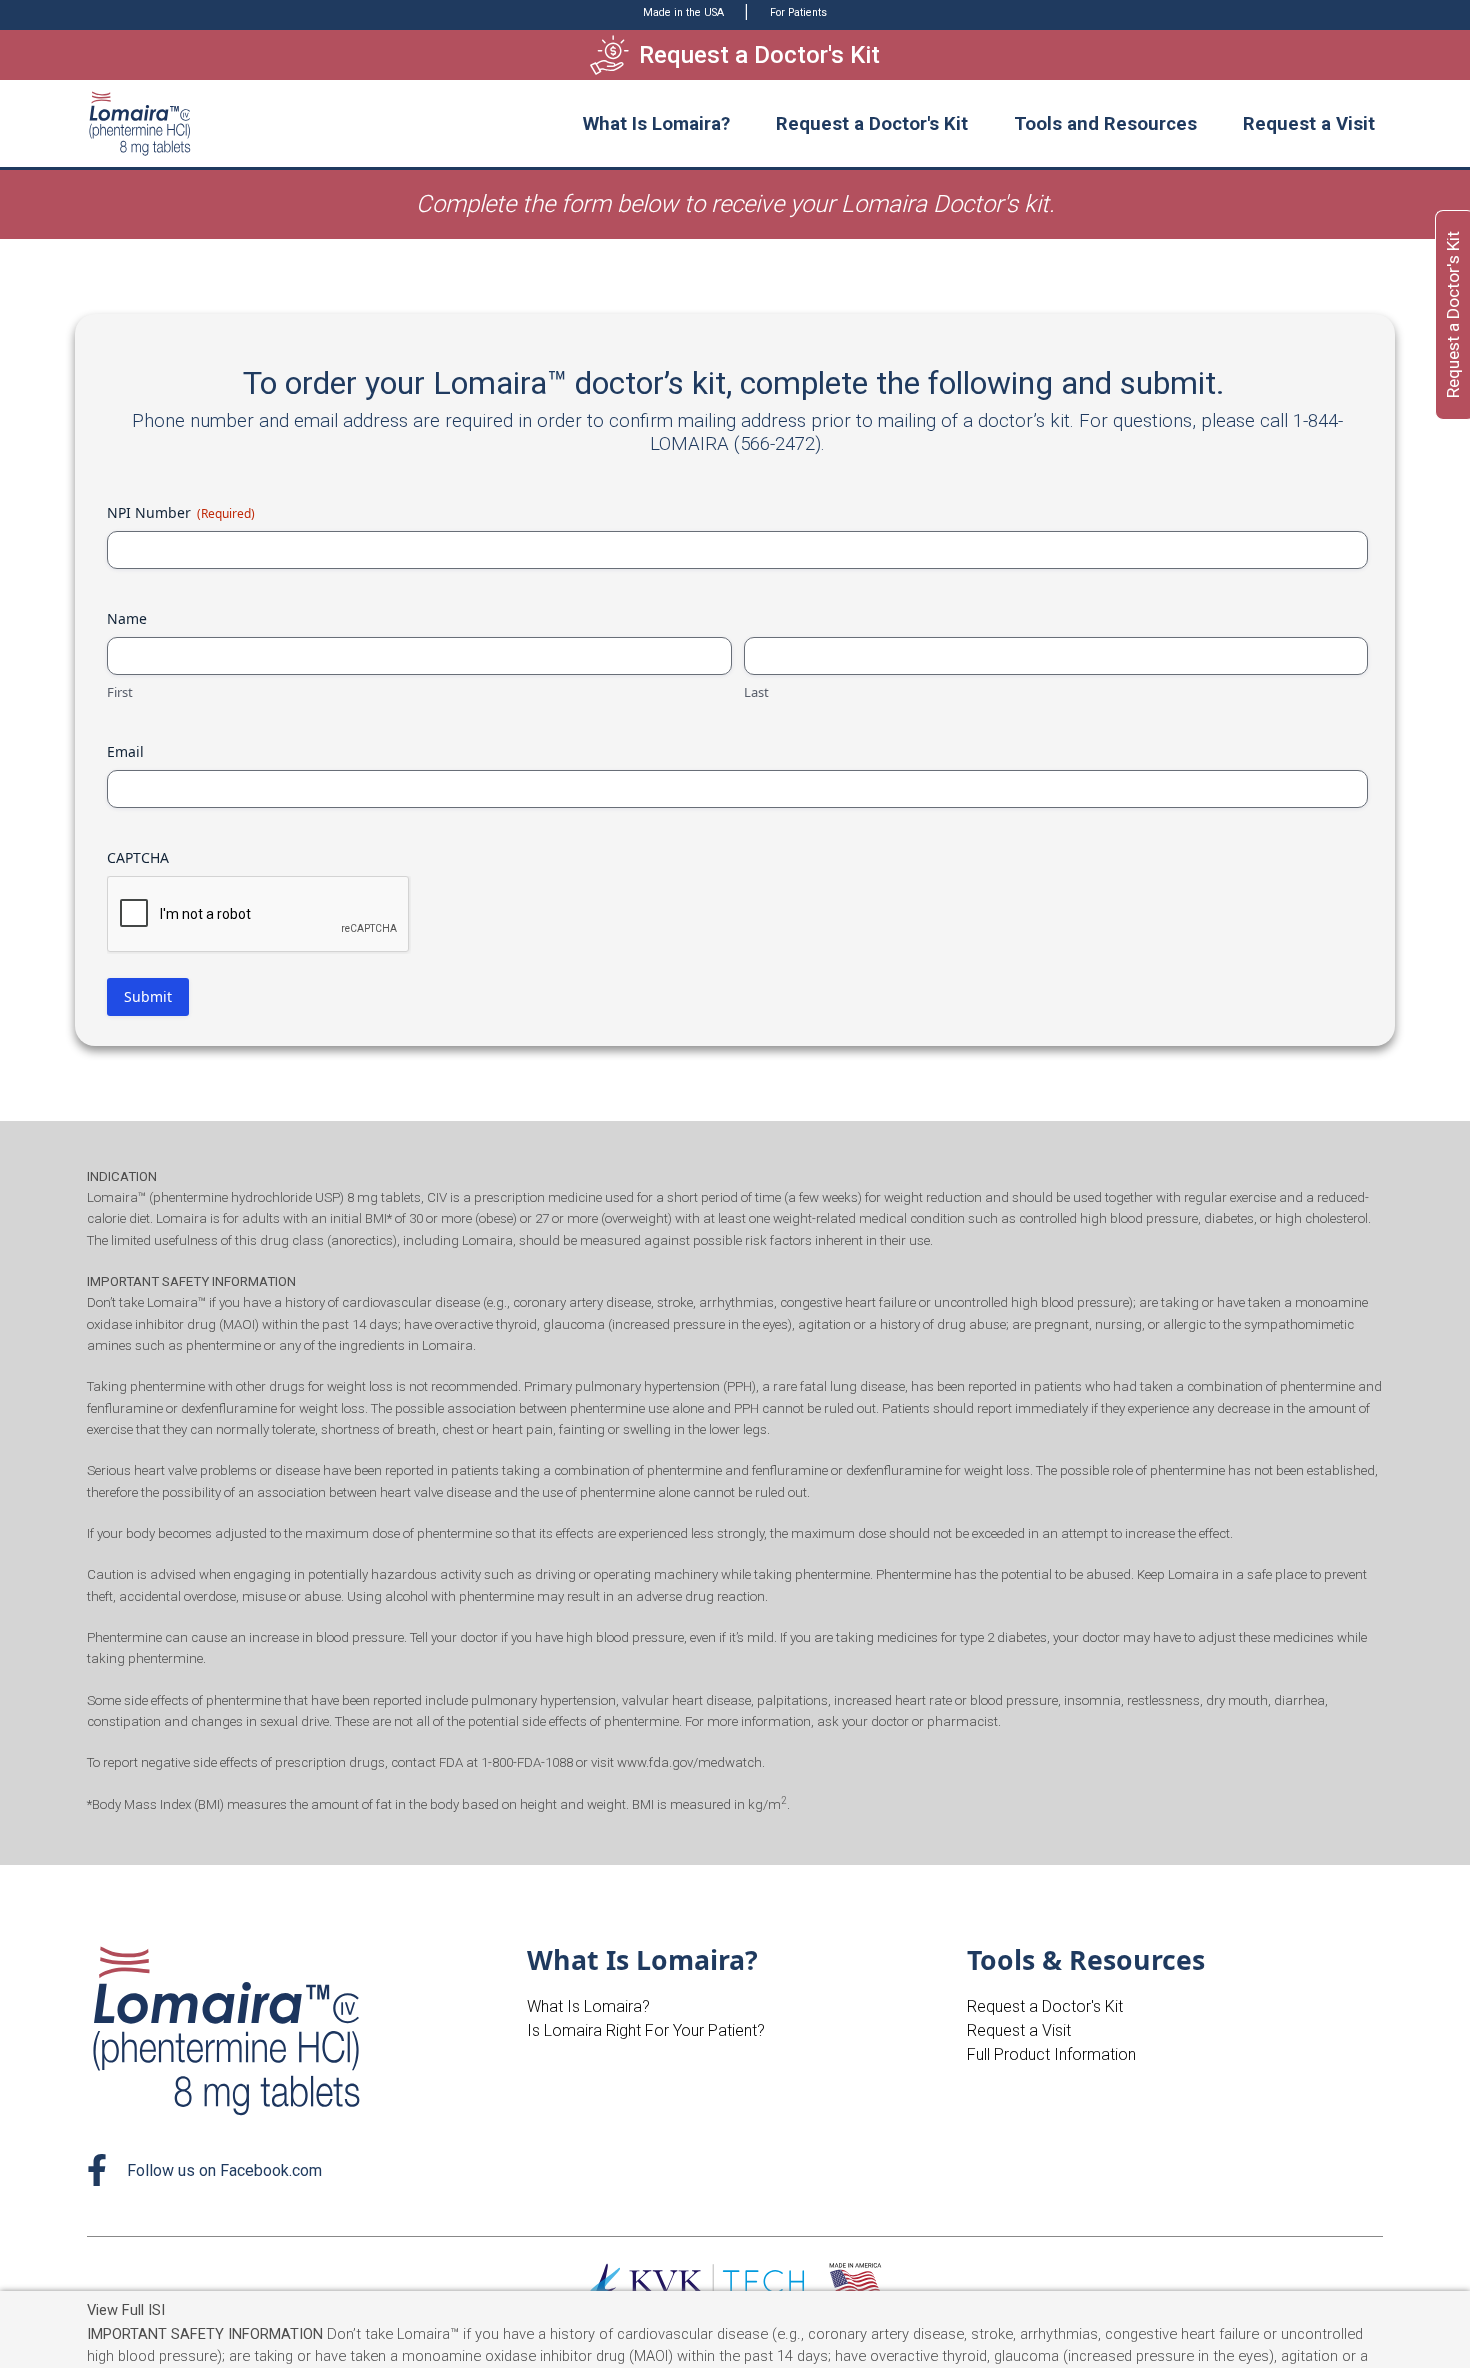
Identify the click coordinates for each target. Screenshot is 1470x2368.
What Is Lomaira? (588, 2006)
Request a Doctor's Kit (872, 124)
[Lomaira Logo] (229, 2030)
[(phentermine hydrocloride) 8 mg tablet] (141, 124)
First (120, 692)
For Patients (798, 12)
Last (756, 692)
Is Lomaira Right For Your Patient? (646, 2030)
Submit (148, 996)
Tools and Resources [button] (1105, 124)
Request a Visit (1309, 124)
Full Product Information (1051, 2054)
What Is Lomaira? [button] (656, 124)
